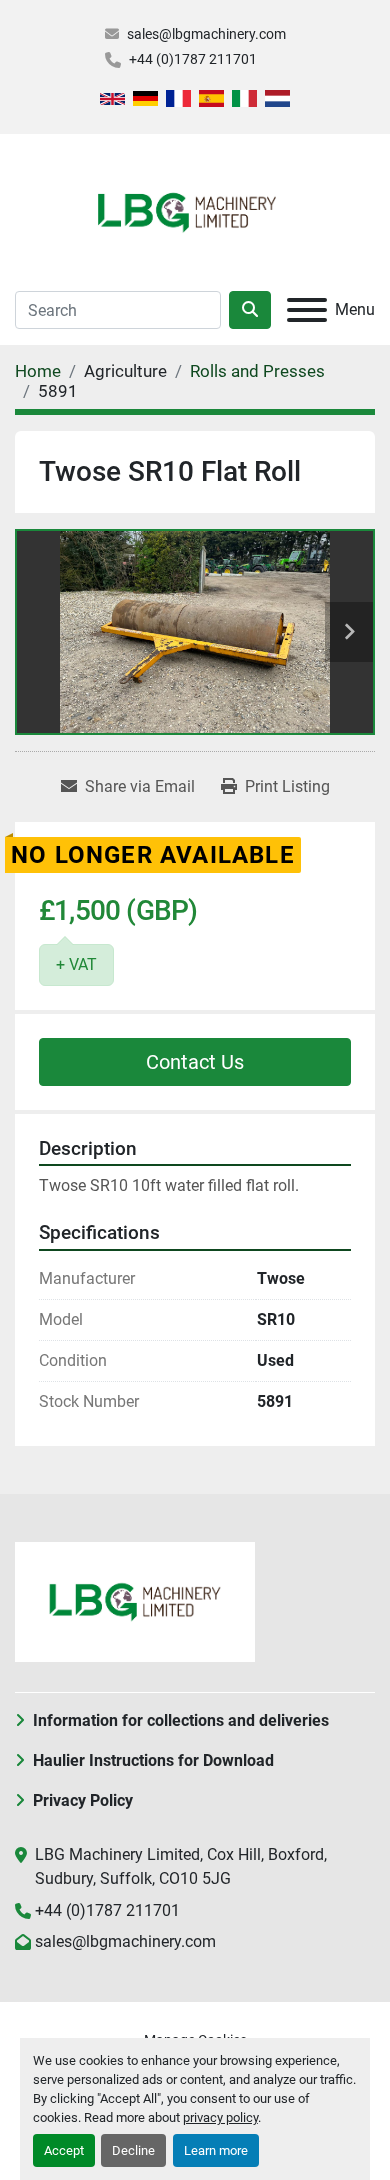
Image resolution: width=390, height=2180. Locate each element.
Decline (133, 2150)
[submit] (250, 310)
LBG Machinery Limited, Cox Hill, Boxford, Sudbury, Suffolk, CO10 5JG (181, 1866)
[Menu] (307, 310)
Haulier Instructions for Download (153, 1760)
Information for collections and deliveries (181, 1720)
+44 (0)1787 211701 (193, 59)
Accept (64, 2150)
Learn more (216, 2150)
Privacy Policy (83, 1800)
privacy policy (220, 2117)
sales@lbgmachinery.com (206, 34)
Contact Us (195, 1062)
